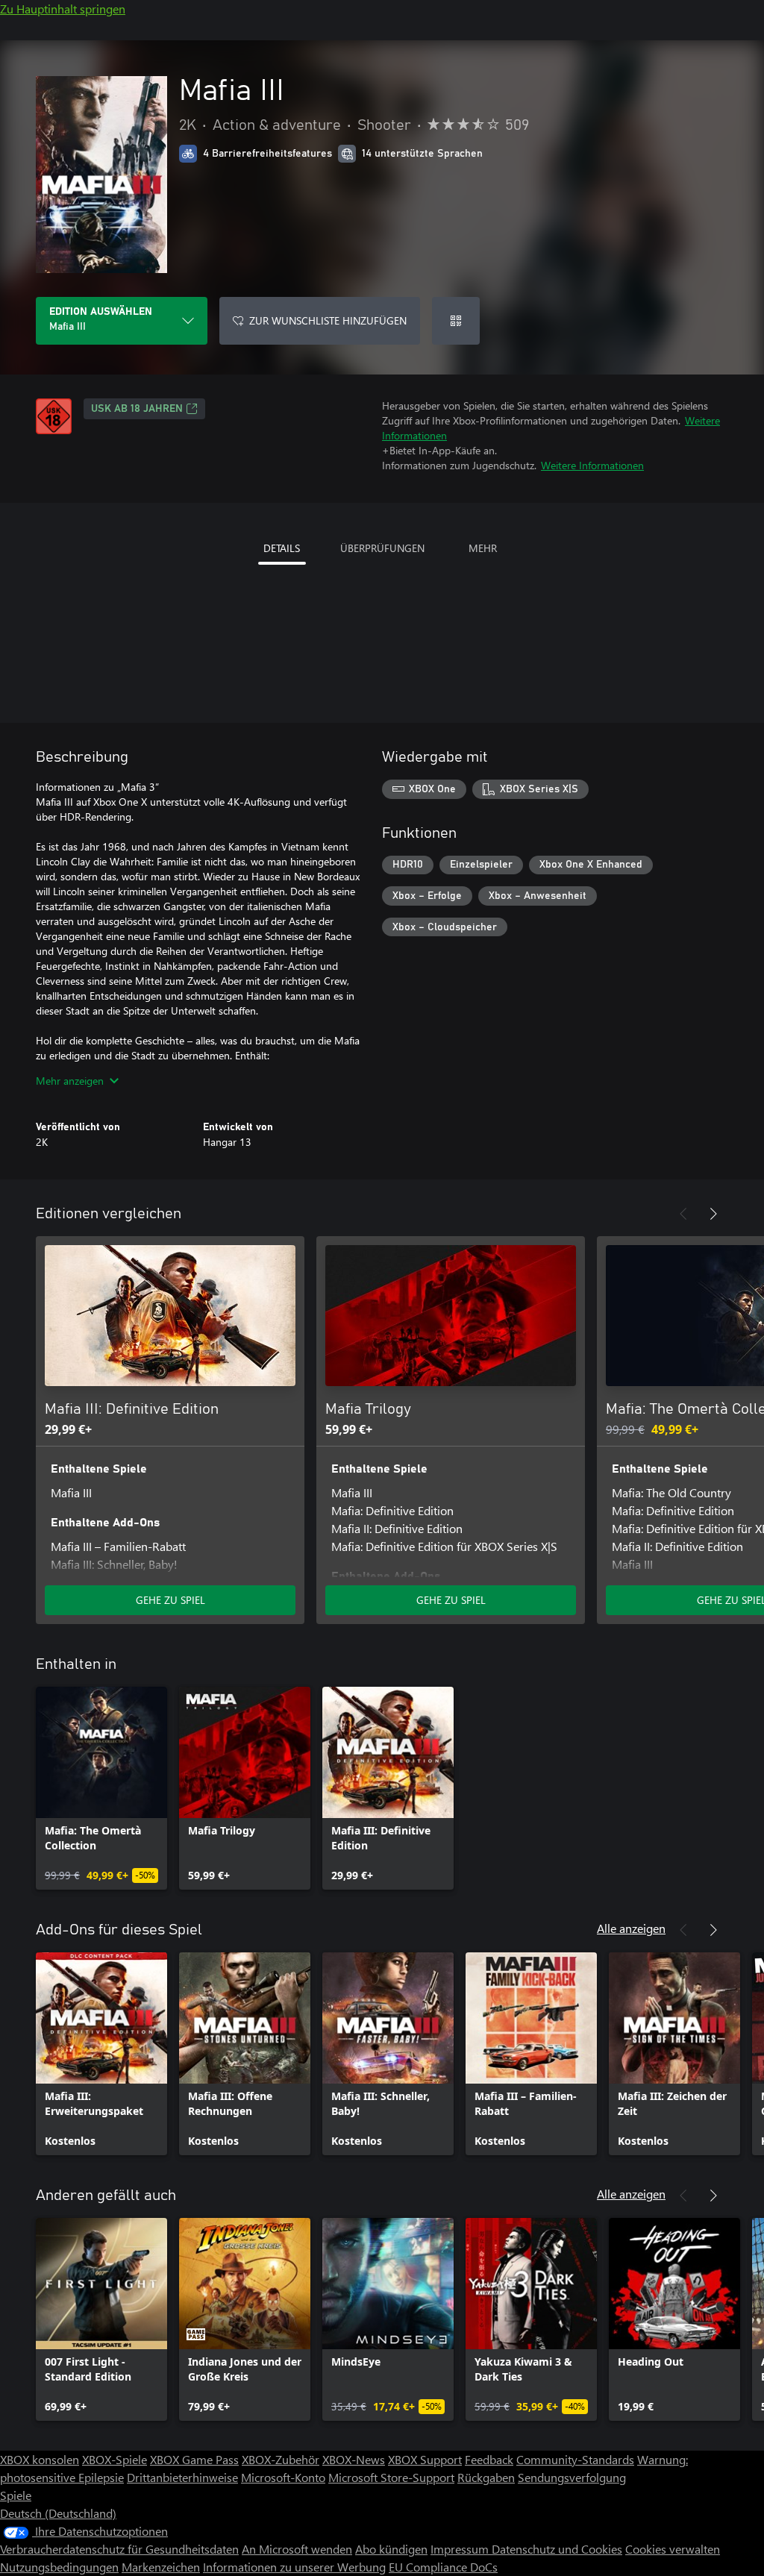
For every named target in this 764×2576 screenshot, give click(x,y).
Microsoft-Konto (283, 2477)
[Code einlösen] (456, 321)
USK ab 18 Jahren (137, 409)
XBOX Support (425, 2459)
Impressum (461, 2549)
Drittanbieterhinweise (182, 2477)
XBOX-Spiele (115, 2459)
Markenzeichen (161, 2567)
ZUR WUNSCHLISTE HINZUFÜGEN (328, 320)
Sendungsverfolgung (572, 2477)
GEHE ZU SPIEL (170, 1600)
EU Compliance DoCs (443, 2567)
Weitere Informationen (592, 465)
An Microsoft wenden (297, 2549)
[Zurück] (683, 1214)
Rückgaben (486, 2477)
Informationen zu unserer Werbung (294, 2567)
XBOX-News (354, 2459)
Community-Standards (575, 2459)
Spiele (16, 2495)
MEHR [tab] (483, 548)
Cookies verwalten (673, 2549)
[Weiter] (713, 1214)
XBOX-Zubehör (281, 2459)
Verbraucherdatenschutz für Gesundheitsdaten (119, 2549)
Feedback (489, 2459)
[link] (101, 1788)
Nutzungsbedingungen (59, 2567)
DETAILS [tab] (282, 548)
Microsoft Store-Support (391, 2477)
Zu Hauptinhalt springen (63, 9)
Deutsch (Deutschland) (58, 2513)
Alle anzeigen (631, 1928)
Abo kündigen (391, 2549)
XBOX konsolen (40, 2459)
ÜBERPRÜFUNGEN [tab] (382, 548)
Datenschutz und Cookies (557, 2549)
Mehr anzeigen (70, 1081)
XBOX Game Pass (194, 2459)
